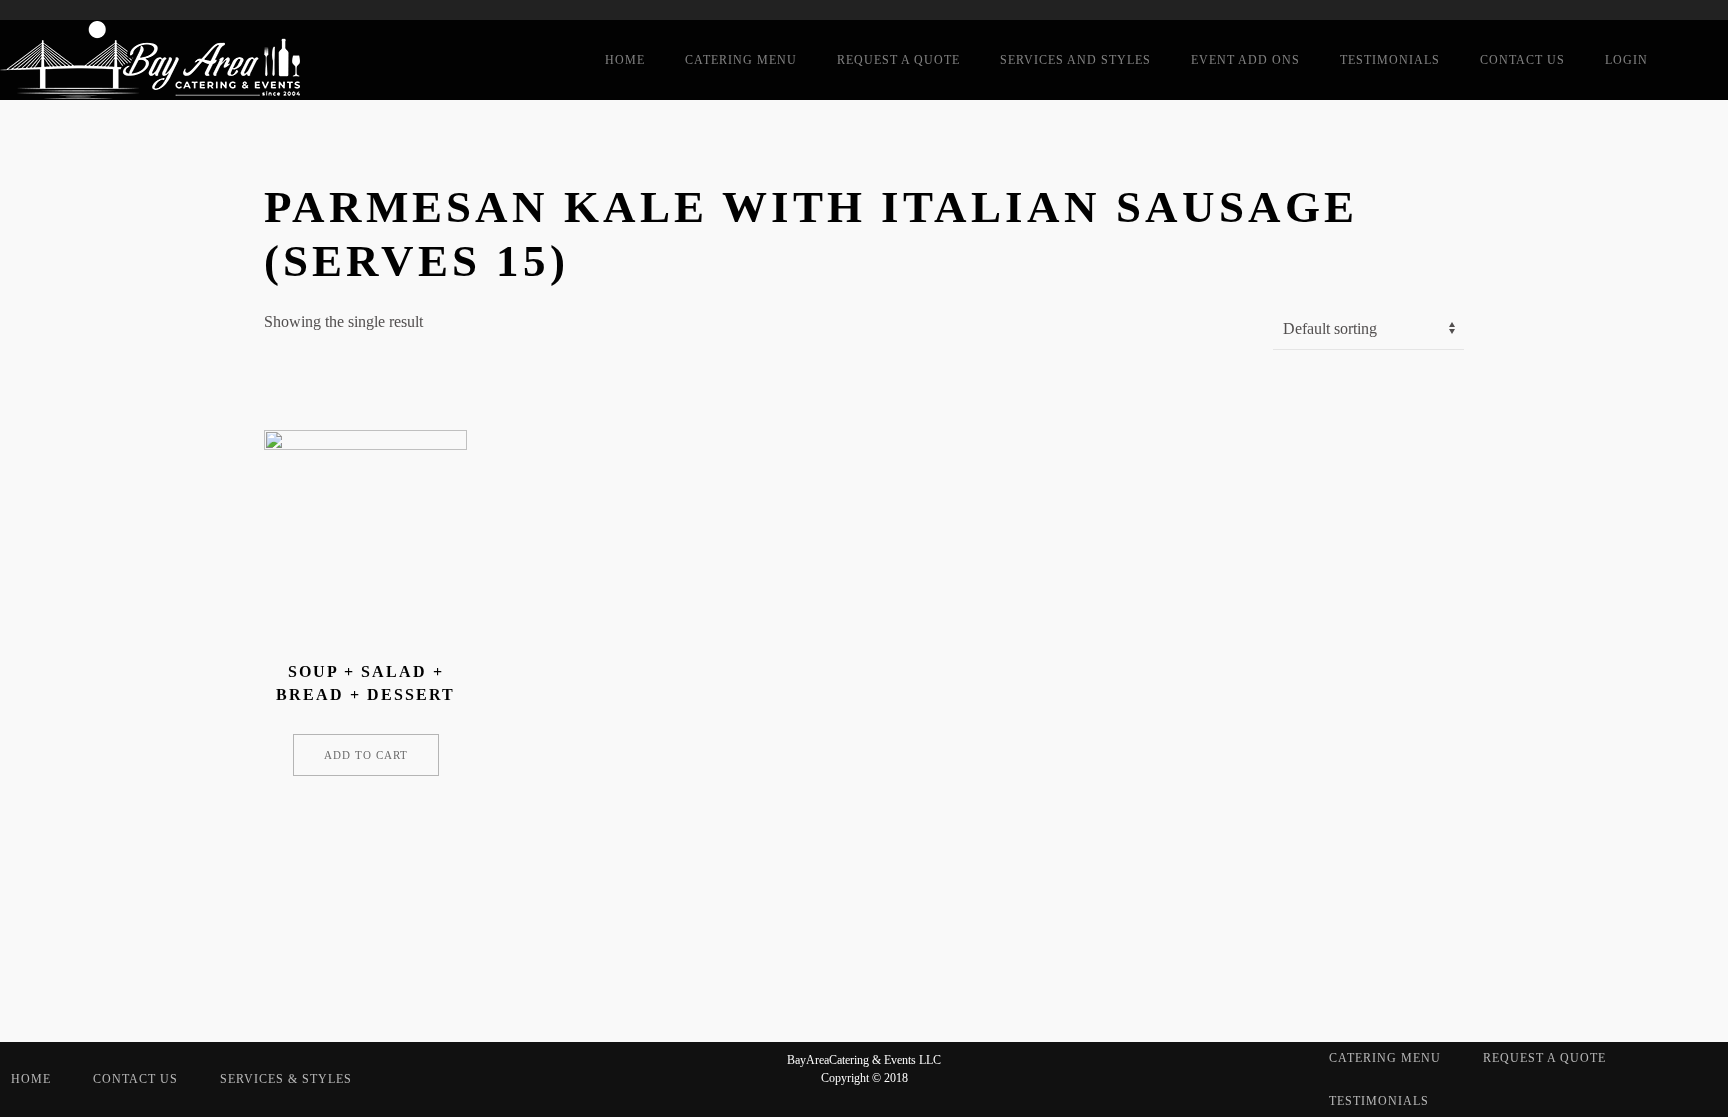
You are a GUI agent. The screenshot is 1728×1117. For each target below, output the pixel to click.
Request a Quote (898, 60)
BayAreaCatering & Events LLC (864, 1060)
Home (625, 60)
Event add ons (1245, 60)
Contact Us (1522, 60)
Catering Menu (741, 60)
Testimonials (1390, 60)
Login (1626, 60)
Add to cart (366, 755)
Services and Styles (1075, 60)
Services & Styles (286, 1079)
